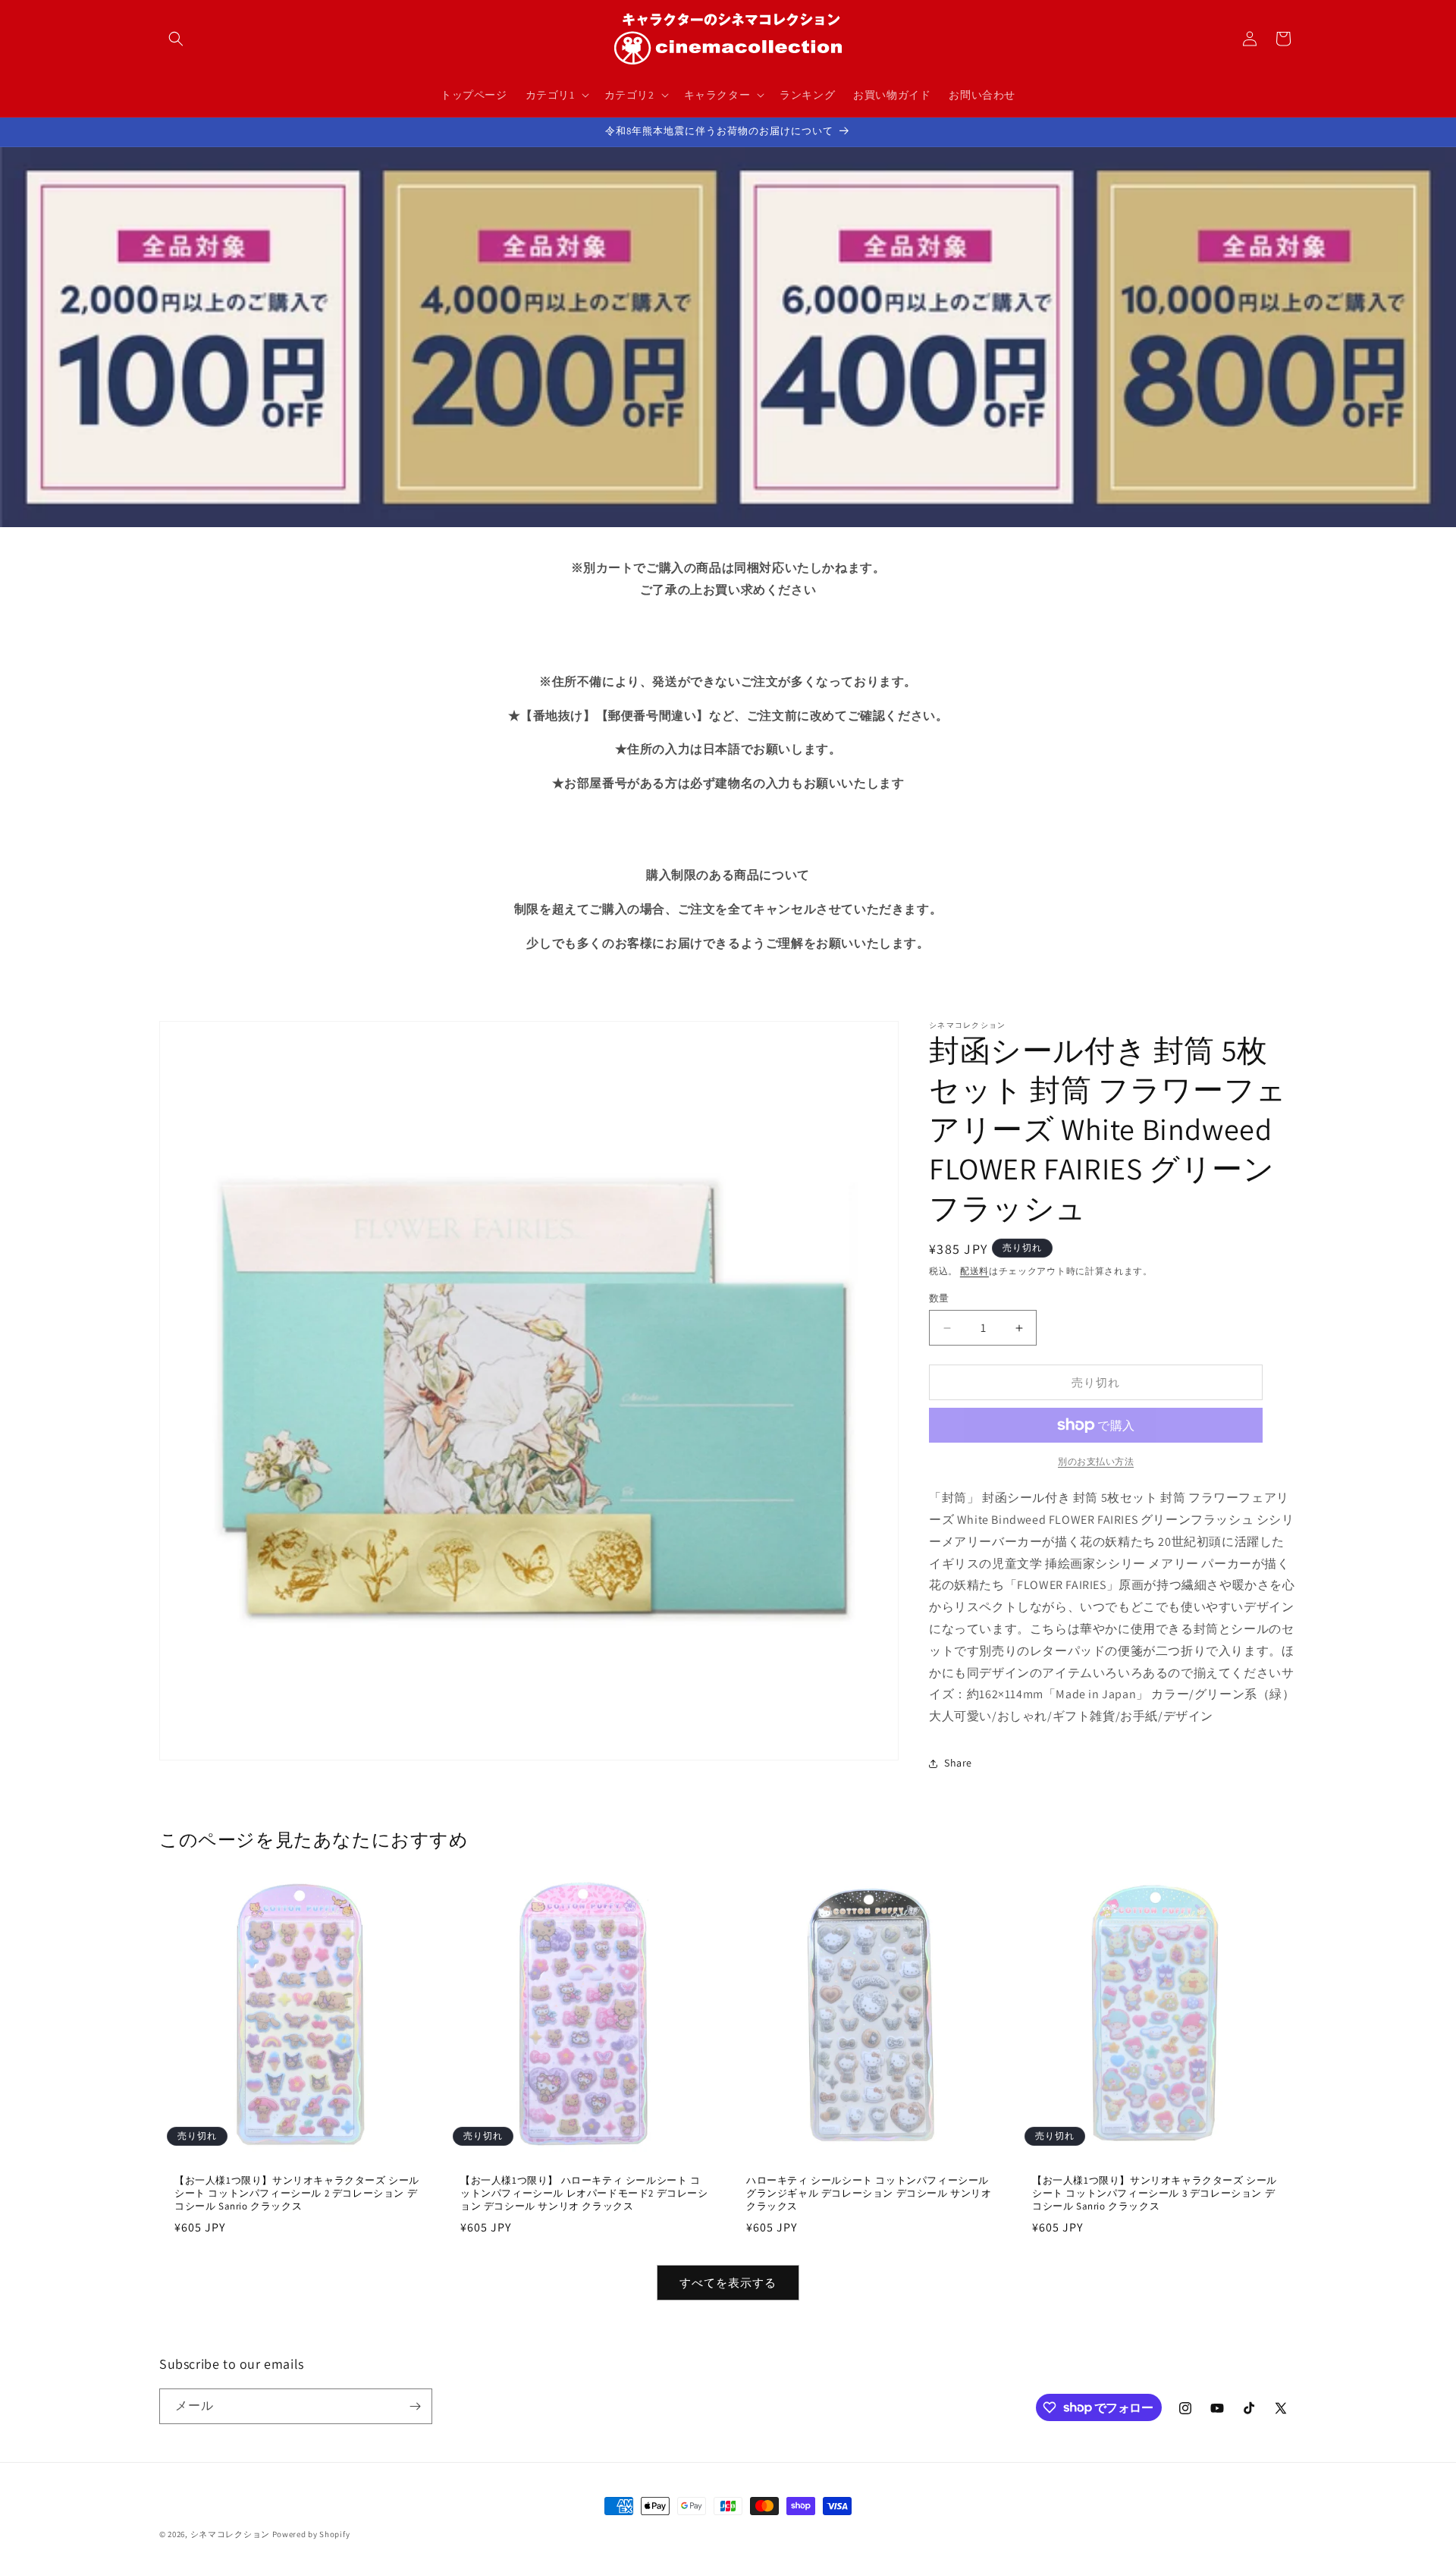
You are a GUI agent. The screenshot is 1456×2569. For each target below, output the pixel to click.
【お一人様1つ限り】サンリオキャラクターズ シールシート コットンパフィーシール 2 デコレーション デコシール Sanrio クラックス (297, 2194)
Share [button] (958, 1763)
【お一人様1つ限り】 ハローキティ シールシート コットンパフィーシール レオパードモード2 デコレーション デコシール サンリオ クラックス (584, 2194)
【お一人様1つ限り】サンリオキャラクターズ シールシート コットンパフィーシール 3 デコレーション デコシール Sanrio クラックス (1155, 2194)
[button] (176, 39)
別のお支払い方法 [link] (1096, 1461)
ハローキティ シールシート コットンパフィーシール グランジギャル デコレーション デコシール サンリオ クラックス (869, 2194)
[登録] (415, 2406)
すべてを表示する (728, 2283)
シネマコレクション (230, 2534)
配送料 (974, 1271)
